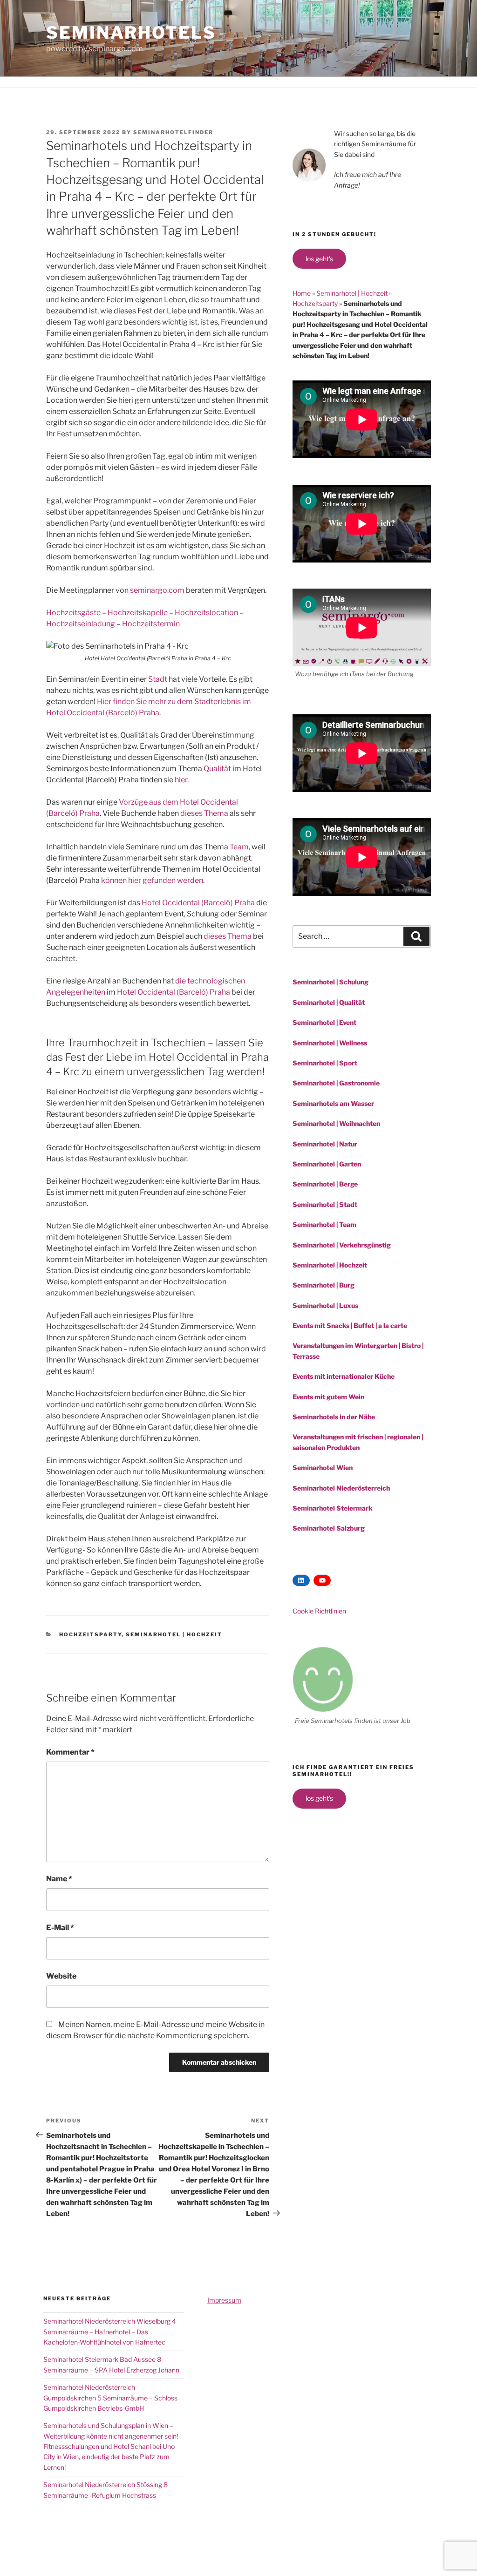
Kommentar (70, 1752)
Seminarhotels (131, 33)
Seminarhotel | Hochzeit (174, 1634)
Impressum (224, 2300)
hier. (182, 780)
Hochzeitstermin (151, 624)
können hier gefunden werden (152, 880)
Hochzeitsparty (90, 1634)
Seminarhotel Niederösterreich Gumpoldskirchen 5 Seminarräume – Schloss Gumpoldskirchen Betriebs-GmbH (110, 2398)
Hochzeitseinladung (81, 624)
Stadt (158, 679)
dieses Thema (204, 813)
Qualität (217, 769)
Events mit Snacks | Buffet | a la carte (350, 1325)
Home (302, 293)
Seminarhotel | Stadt (325, 1204)
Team (239, 847)
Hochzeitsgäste (73, 613)
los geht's (319, 259)
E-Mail (60, 1928)
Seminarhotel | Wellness (330, 1043)
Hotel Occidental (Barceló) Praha (198, 903)
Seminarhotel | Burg (324, 1285)
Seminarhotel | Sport (325, 1063)
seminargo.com (157, 590)
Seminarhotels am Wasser (333, 1103)
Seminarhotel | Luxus (325, 1305)
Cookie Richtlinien (319, 1611)
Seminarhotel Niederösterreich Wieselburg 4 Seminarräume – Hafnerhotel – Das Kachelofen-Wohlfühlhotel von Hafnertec (110, 2332)
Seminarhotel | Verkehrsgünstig (342, 1245)
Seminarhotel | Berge (325, 1184)
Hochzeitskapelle (138, 613)
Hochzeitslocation (206, 613)
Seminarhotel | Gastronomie (336, 1083)
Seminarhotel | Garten (327, 1164)
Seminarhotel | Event (324, 1022)
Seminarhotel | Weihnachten (336, 1123)
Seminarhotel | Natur (325, 1144)
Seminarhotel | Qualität (329, 1002)
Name (59, 1879)
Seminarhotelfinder (173, 132)
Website (61, 1976)
